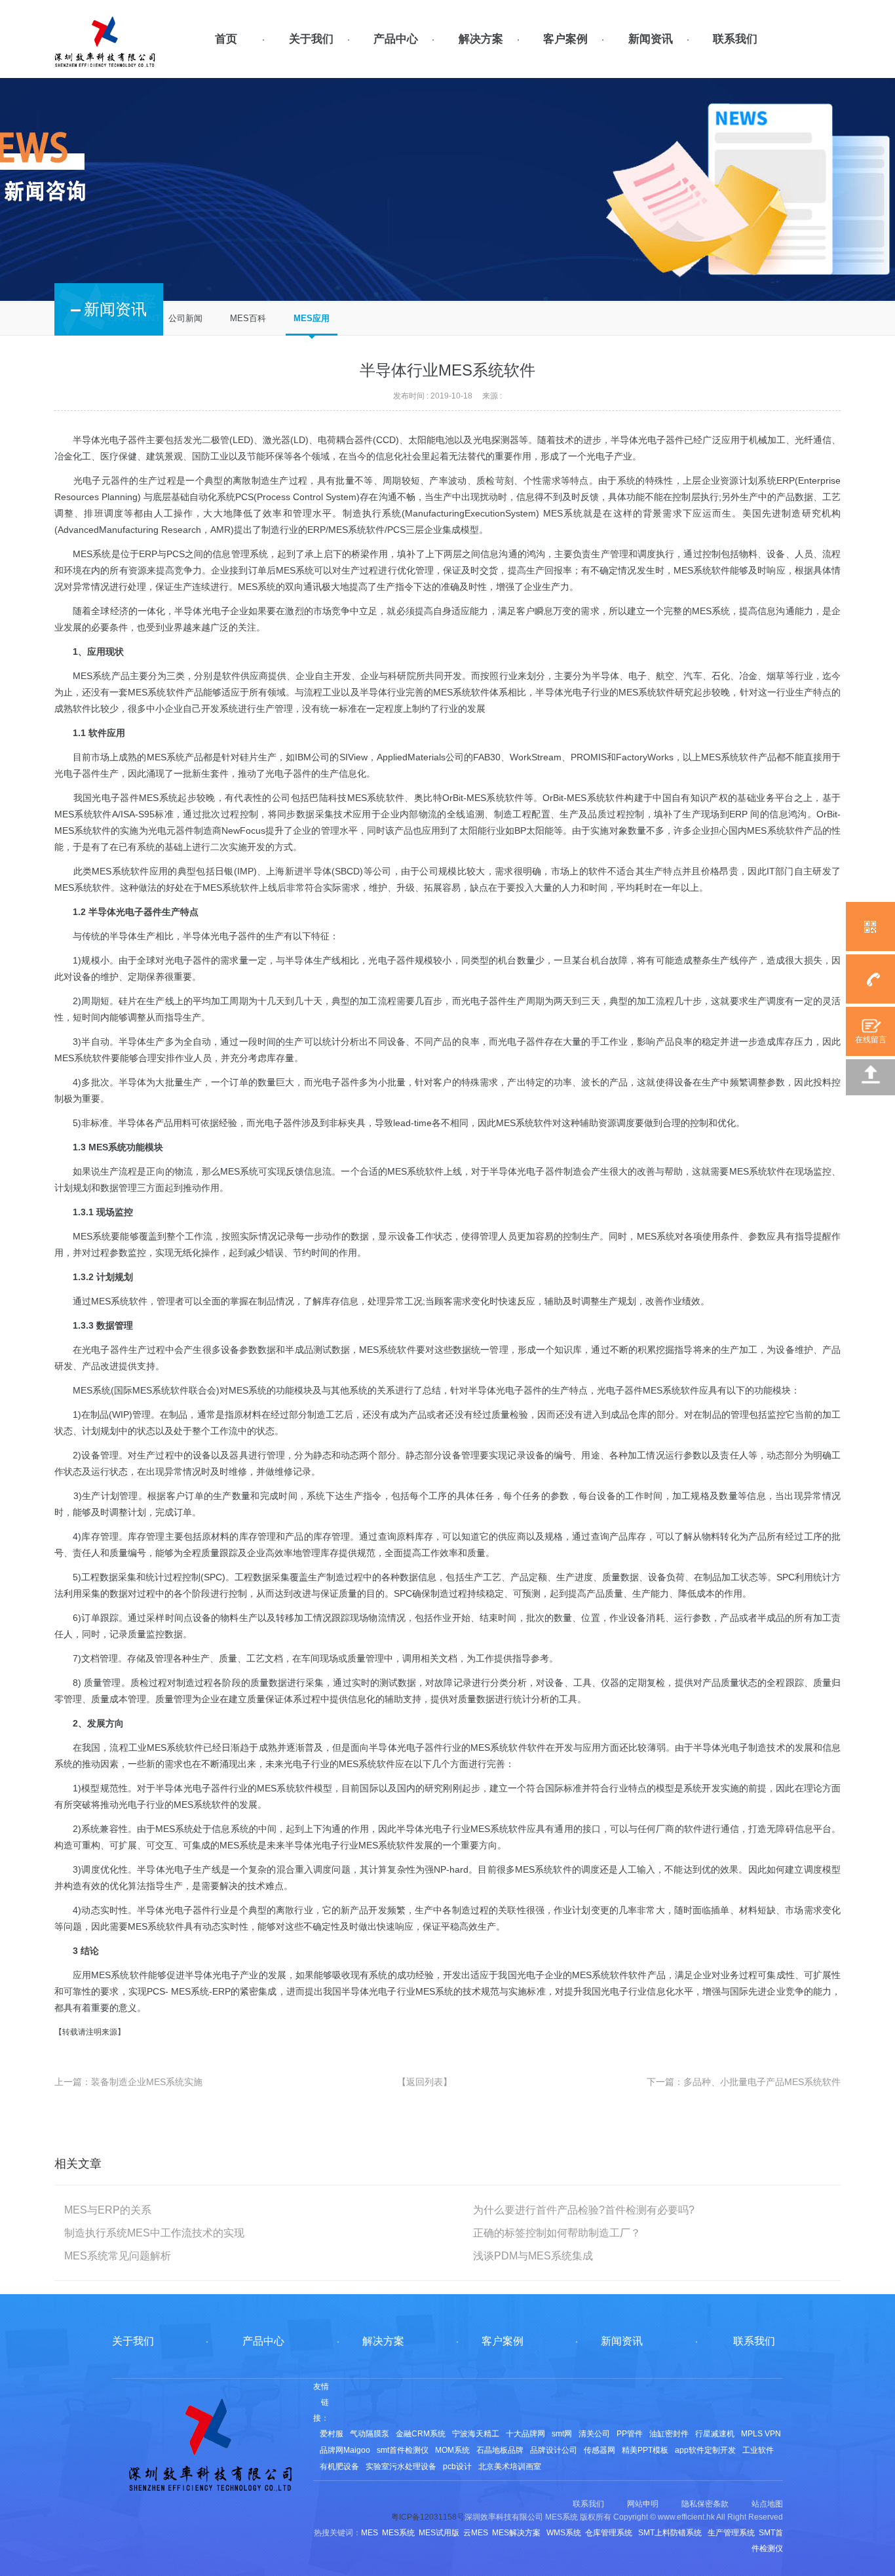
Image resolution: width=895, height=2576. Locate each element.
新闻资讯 (651, 39)
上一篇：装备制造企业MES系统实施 (128, 2082)
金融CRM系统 (421, 2434)
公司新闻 (185, 318)
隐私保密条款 (705, 2504)
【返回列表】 (425, 2082)
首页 (226, 39)
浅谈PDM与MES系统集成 (533, 2256)
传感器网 (600, 2450)
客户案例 (565, 39)
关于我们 (311, 39)
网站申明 (643, 2504)
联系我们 (735, 39)
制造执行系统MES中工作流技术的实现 (154, 2233)
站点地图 (767, 2504)
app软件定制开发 (705, 2450)
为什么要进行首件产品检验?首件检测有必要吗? (584, 2210)
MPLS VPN (761, 2434)
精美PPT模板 (645, 2450)
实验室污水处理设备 (401, 2467)
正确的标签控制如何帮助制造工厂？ (557, 2233)
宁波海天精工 (476, 2434)
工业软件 (758, 2450)
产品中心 (396, 39)
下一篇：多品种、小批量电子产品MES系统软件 (744, 2082)
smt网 (562, 2434)
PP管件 (630, 2434)
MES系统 (92, 554)
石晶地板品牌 (500, 2450)
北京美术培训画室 (510, 2467)
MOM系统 (452, 2450)
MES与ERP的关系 (108, 2210)
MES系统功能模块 (126, 1147)
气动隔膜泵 (370, 2434)
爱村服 (332, 2434)
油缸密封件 (669, 2434)
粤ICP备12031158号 (428, 2517)
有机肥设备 (339, 2467)
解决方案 (481, 39)
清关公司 (594, 2434)
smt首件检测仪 (403, 2450)
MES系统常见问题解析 (118, 2256)
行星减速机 (715, 2434)
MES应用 (312, 318)
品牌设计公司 (554, 2450)
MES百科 (248, 318)
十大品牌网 (525, 2434)
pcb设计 (457, 2467)
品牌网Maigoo (345, 2450)
